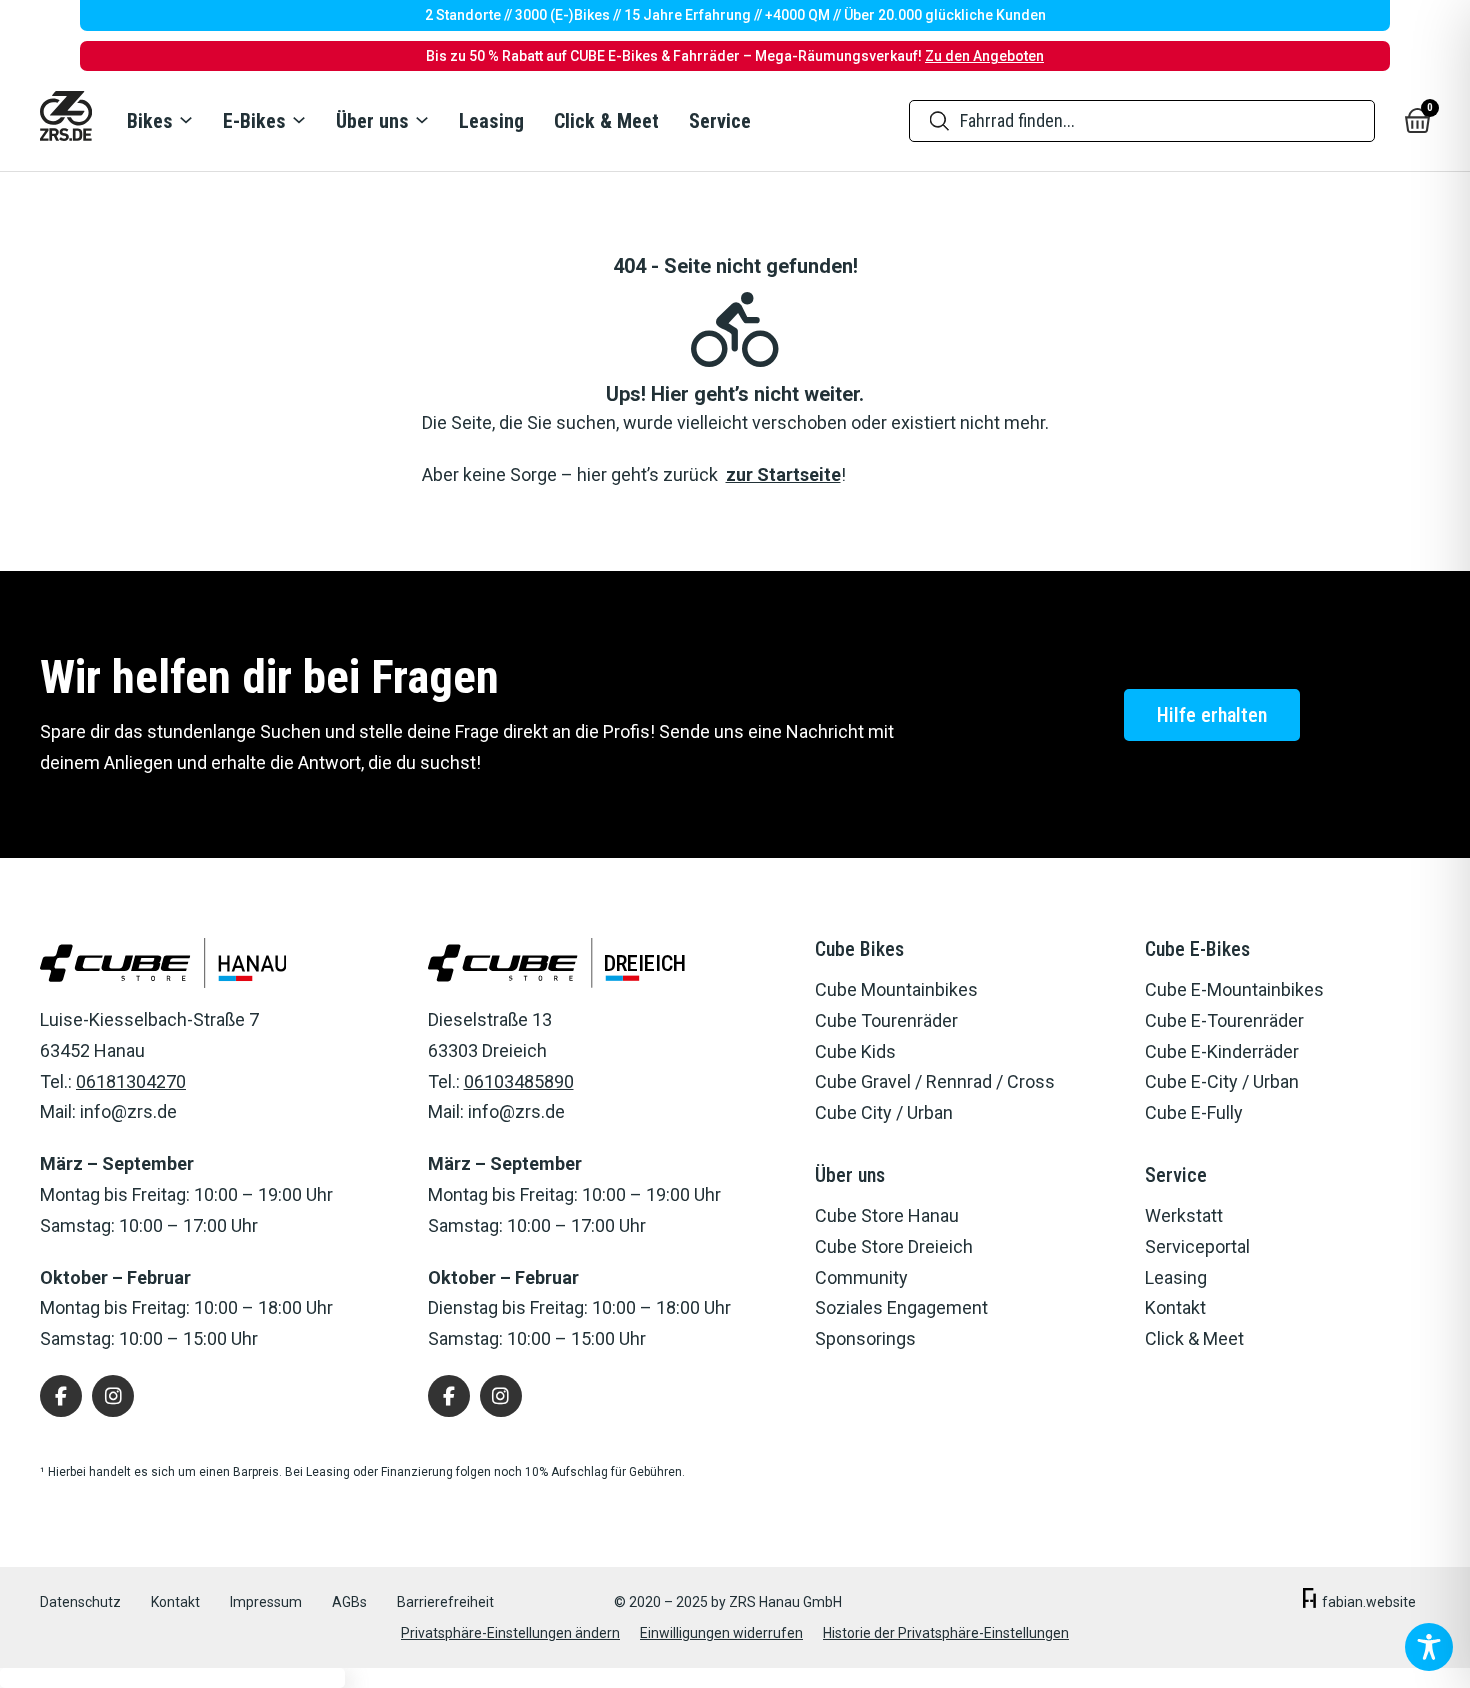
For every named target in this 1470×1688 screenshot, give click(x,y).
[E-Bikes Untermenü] (298, 120)
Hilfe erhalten (1212, 715)
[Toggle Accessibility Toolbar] (1429, 1647)
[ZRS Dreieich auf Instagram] (501, 1396)
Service (720, 121)
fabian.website (1369, 1602)
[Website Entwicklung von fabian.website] (1309, 1602)
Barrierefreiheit (445, 1602)
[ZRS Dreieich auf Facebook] (449, 1396)
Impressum (266, 1602)
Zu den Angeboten (984, 56)
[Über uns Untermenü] (421, 120)
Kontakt (175, 1602)
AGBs (349, 1602)
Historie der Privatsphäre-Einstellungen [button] (946, 1633)
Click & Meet (606, 121)
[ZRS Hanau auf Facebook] (61, 1396)
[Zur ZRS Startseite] (66, 121)
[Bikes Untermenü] (185, 120)
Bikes (150, 121)
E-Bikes (254, 121)
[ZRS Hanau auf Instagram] (113, 1396)
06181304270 (131, 1081)
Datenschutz (80, 1602)
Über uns (372, 121)
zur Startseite (783, 474)
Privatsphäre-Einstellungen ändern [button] (510, 1633)
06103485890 (519, 1081)
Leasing (491, 121)
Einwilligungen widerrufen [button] (721, 1633)
